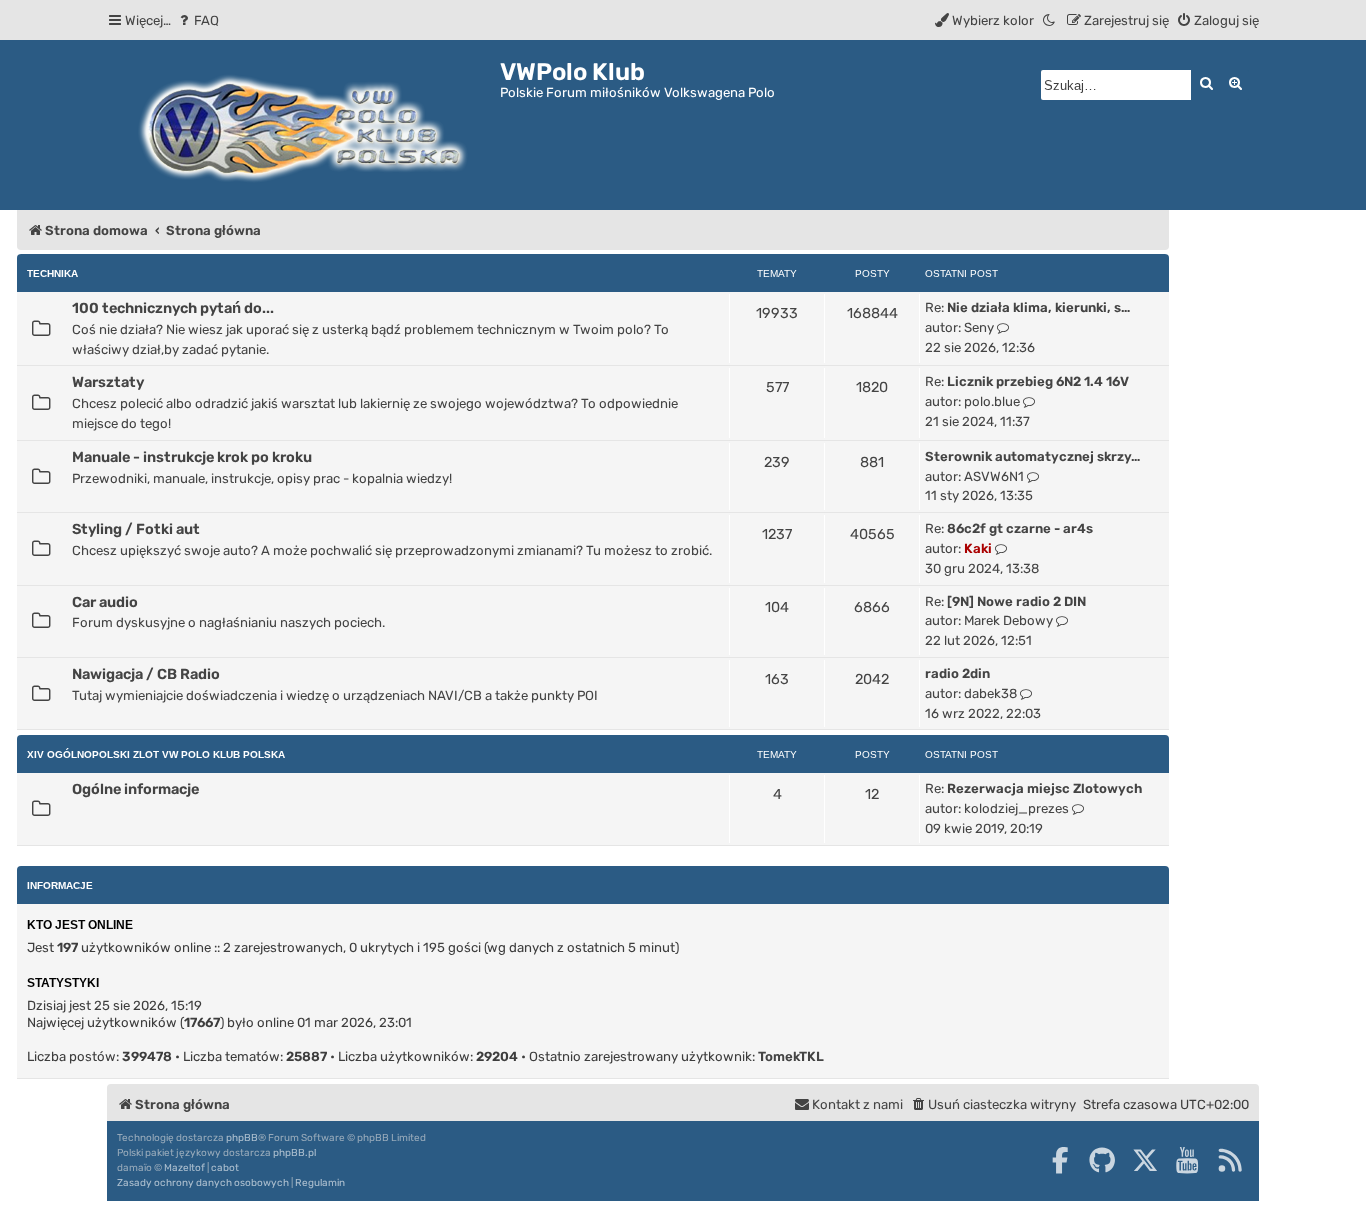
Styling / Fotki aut (136, 529)
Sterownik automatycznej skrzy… (1032, 456)
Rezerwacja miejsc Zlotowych (1044, 788)
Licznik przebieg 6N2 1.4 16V (1038, 381)
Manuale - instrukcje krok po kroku (192, 457)
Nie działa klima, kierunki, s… (1038, 307)
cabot (225, 1168)
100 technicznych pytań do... (173, 308)
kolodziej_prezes (1016, 808)
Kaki (978, 548)
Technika (52, 273)
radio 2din (957, 673)
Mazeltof (184, 1168)
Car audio (105, 602)
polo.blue (992, 401)
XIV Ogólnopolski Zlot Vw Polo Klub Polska (156, 754)
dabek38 (990, 693)
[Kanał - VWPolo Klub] (1230, 1160)
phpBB (242, 1138)
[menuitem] (197, 20)
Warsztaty (108, 382)
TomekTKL (791, 1056)
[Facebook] (1060, 1160)
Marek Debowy (1008, 620)
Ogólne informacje (135, 789)
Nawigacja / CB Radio (146, 674)
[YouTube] (1187, 1160)
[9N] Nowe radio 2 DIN (1016, 601)
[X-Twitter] (1145, 1160)
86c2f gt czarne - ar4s (1020, 528)
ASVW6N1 (994, 476)
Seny (979, 327)
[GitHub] (1102, 1160)
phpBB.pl (294, 1153)
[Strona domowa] (303, 125)
